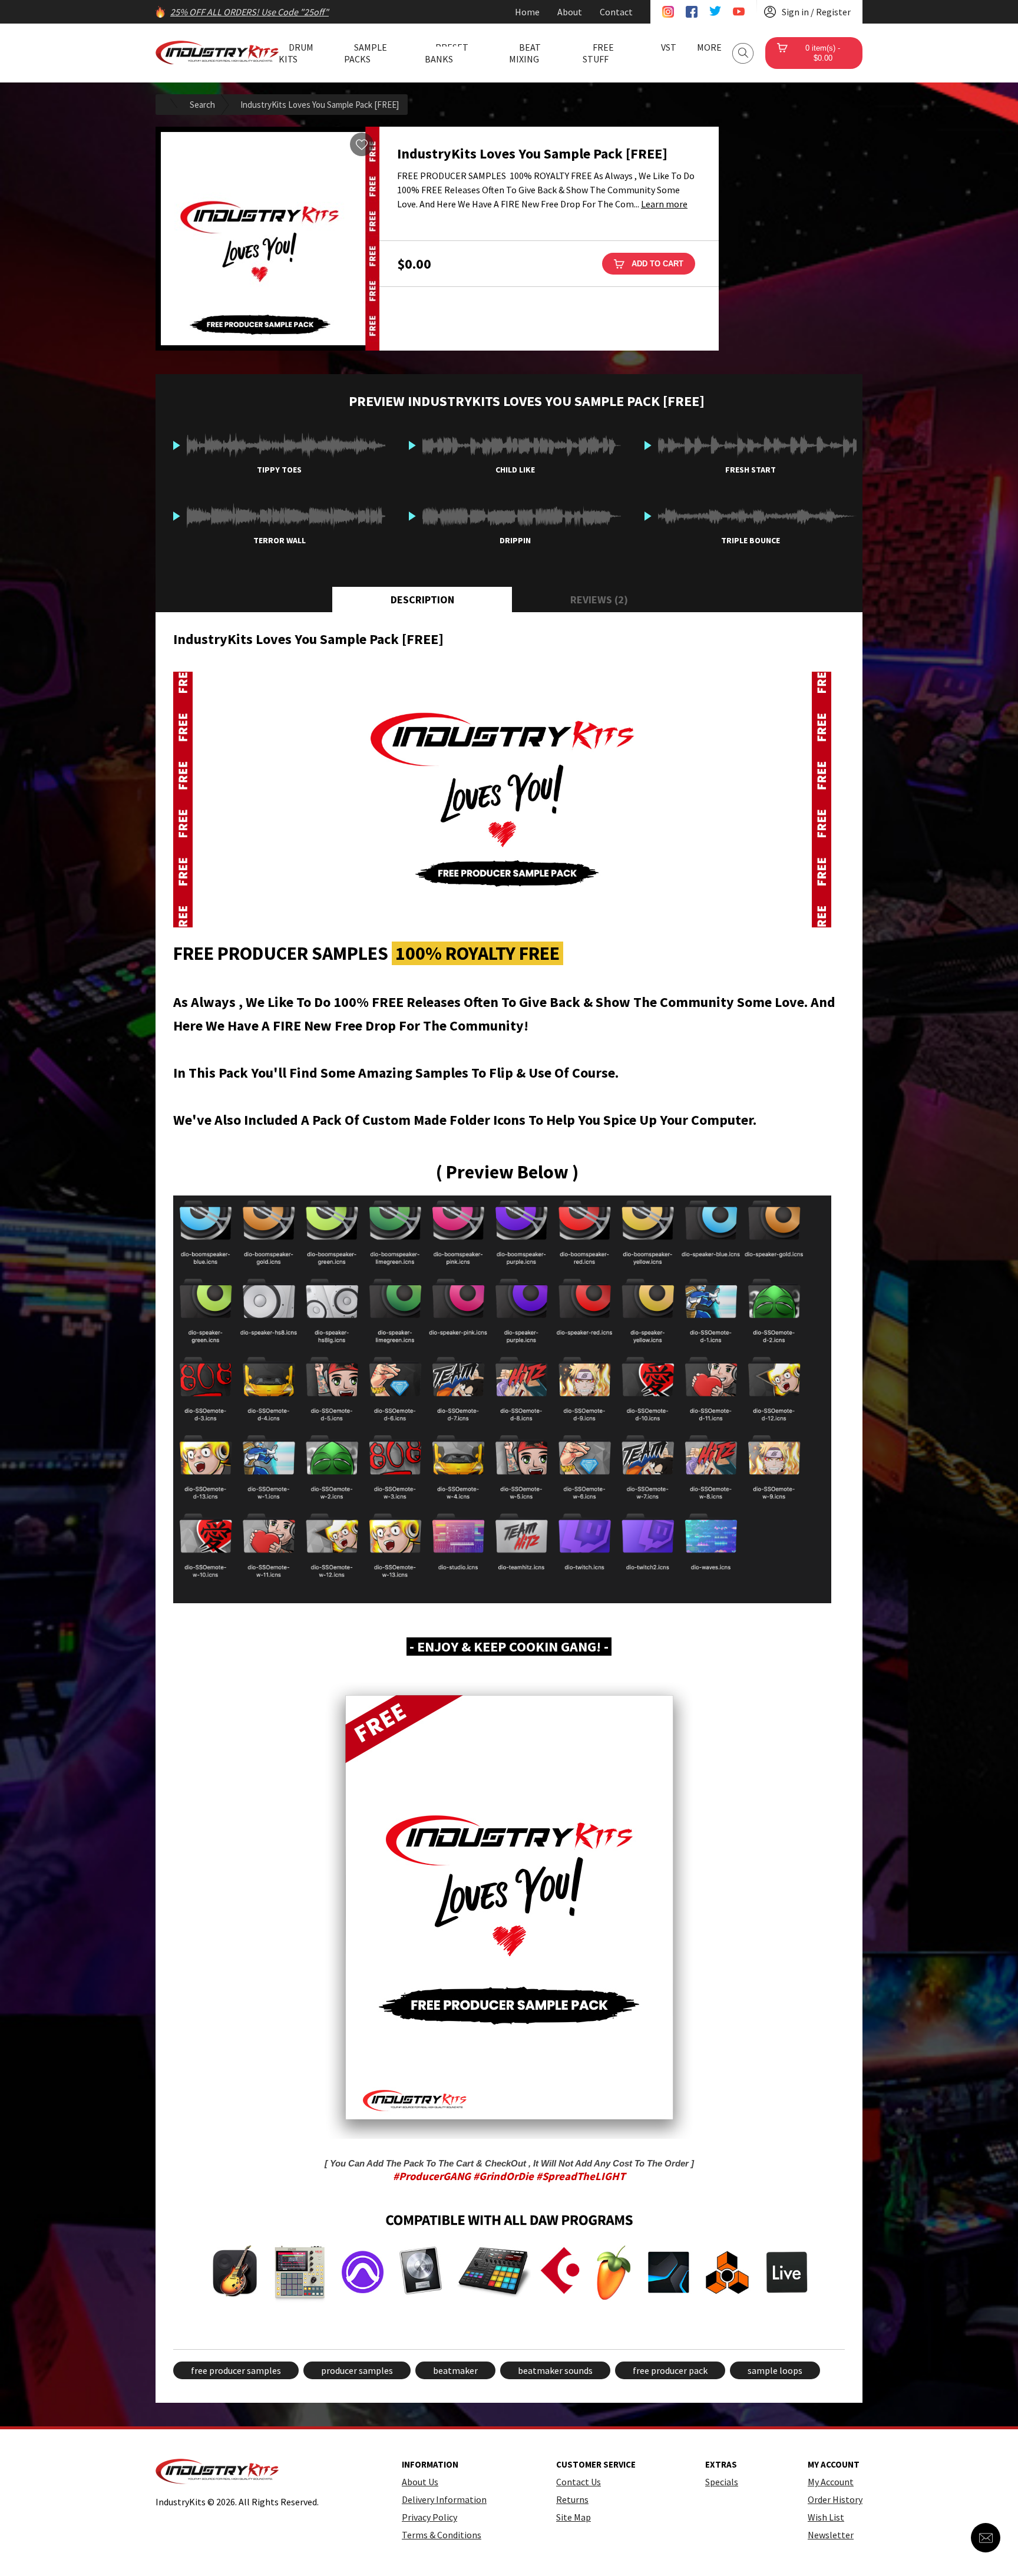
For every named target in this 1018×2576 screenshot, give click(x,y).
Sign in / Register (816, 12)
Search (743, 53)
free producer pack (670, 2370)
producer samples (357, 2370)
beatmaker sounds (555, 2370)
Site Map (574, 2517)
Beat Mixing (525, 53)
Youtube (739, 12)
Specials (722, 2482)
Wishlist (362, 144)
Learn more (664, 204)
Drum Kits (296, 53)
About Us (420, 2482)
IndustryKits (217, 52)
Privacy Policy (429, 2517)
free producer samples (236, 2370)
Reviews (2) (599, 600)
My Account (831, 2482)
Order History (835, 2499)
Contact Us (579, 2482)
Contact (616, 12)
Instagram (668, 12)
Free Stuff (598, 53)
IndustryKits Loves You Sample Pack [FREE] (320, 105)
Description (422, 600)
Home (527, 12)
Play (177, 445)
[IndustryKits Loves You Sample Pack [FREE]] (267, 239)
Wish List (826, 2517)
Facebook (692, 12)
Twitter (715, 12)
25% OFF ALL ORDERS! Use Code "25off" (249, 12)
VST (669, 47)
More (709, 47)
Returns (572, 2499)
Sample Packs (366, 53)
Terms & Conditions (442, 2535)
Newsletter (831, 2535)
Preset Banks (447, 53)
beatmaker (455, 2370)
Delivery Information (444, 2499)
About (570, 12)
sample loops (775, 2370)
